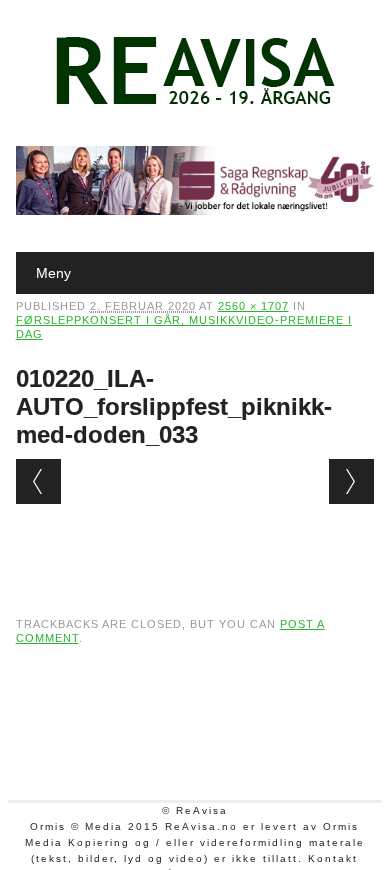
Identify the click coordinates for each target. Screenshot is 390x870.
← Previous (38, 481)
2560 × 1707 (253, 306)
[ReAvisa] (195, 105)
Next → (351, 481)
